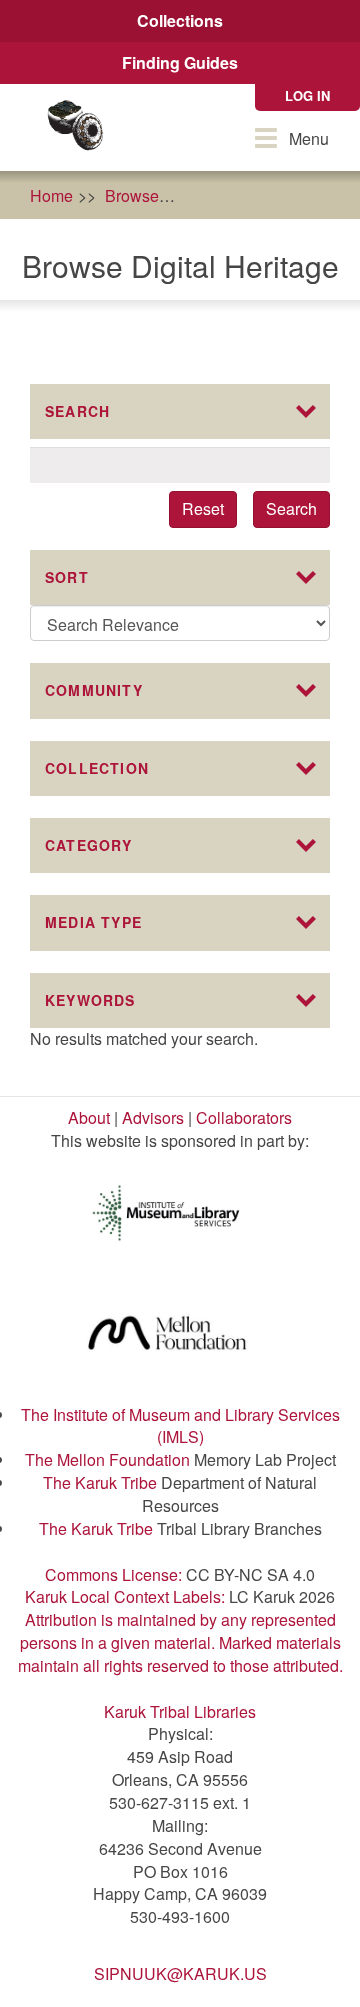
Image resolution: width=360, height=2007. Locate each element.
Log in (307, 95)
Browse (132, 195)
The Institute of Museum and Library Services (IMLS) (180, 1426)
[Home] (75, 127)
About (89, 1117)
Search (291, 508)
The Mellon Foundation (107, 1459)
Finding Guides (180, 62)
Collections (180, 20)
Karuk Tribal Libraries (180, 1711)
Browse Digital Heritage (275, 195)
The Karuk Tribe (100, 1482)
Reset (203, 508)
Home (51, 195)
